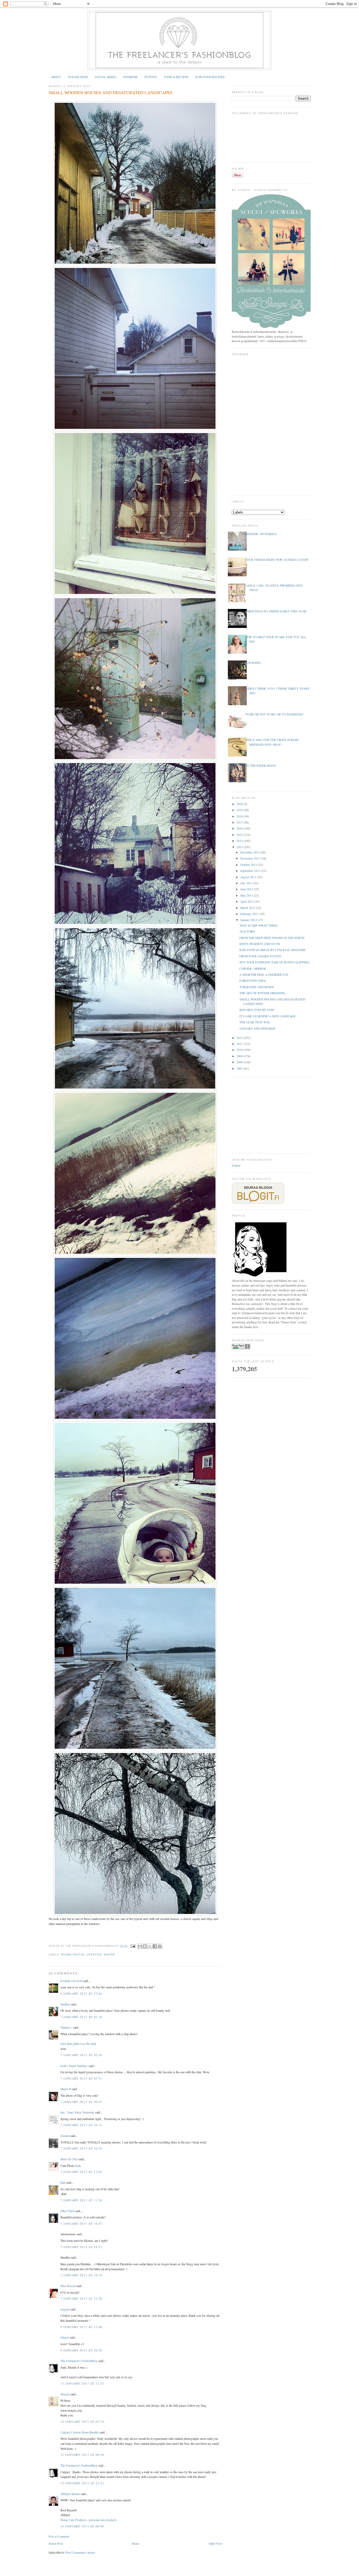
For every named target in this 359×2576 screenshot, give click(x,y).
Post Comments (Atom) (80, 2552)
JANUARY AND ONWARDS (257, 1028)
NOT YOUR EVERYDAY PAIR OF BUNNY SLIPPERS (274, 962)
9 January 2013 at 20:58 (81, 2350)
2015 (240, 835)
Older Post (215, 2544)
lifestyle (94, 1955)
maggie (65, 2309)
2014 (240, 841)
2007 (240, 1068)
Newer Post (56, 2544)
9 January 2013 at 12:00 (81, 2327)
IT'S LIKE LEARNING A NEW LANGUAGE (267, 1016)
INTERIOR (130, 77)
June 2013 (247, 889)
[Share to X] (150, 1946)
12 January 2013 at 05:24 (82, 2422)
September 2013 (251, 871)
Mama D (66, 2089)
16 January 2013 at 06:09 (82, 2526)
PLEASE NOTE (78, 77)
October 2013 (249, 865)
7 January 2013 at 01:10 (81, 2017)
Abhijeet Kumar (70, 2494)
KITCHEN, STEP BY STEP (257, 1010)
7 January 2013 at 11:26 (81, 2200)
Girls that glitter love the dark (78, 2044)
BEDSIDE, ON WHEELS (261, 534)
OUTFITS (151, 77)
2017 (240, 822)
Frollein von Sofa (71, 1981)
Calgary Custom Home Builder (80, 2432)
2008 (240, 1062)
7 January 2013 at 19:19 (81, 2275)
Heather (65, 2004)
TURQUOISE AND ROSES (257, 987)
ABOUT (56, 77)
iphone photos (73, 1955)
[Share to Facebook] (155, 1946)
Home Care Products (74, 2520)
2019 (240, 810)
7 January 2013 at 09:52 (81, 2102)
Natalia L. (66, 2027)
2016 (240, 828)
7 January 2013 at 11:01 (81, 2172)
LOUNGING (253, 663)
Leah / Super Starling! (74, 2066)
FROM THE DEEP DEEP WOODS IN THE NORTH (272, 938)
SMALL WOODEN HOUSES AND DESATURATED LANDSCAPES (111, 93)
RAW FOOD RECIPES (210, 77)
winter (109, 1955)
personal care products (103, 2520)
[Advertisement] (271, 1115)
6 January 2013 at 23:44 (81, 1993)
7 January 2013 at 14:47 (81, 2224)
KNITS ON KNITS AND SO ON (260, 944)
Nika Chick (67, 2211)
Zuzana (65, 2136)
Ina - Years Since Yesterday (77, 2112)
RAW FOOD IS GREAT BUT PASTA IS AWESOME (273, 950)
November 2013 (251, 858)
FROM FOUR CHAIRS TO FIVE (260, 956)
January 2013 (249, 920)
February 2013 (250, 914)
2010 (240, 1050)
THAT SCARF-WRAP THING (258, 925)
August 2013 (249, 877)
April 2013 (247, 901)
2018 (240, 816)
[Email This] (140, 1946)
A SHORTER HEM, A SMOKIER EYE (264, 975)
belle (78, 2166)
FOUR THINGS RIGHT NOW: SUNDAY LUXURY (277, 560)
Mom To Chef (69, 2159)
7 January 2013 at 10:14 (81, 2125)
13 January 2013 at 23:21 (82, 2483)
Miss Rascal (68, 2286)
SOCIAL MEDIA (106, 77)
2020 (240, 804)
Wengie (65, 2394)
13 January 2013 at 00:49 (82, 2455)
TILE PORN (247, 931)
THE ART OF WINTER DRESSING (262, 993)
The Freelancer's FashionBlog (79, 2361)
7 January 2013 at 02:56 (81, 2055)
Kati (63, 2183)
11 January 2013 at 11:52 (82, 2383)
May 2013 (247, 895)
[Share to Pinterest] (160, 1946)
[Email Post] (133, 1946)
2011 (240, 1044)
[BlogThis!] (145, 1946)
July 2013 (247, 883)
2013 (240, 847)
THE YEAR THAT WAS (255, 1022)
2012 (240, 1038)
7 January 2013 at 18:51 (81, 2247)
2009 (240, 1056)
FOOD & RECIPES (176, 77)
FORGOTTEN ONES (253, 981)
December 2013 (250, 852)
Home (136, 2544)
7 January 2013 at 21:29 (81, 2298)
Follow (236, 1165)
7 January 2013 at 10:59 (81, 2148)
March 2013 (248, 908)
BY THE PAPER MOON (260, 766)
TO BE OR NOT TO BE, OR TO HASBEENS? (274, 714)
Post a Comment (59, 2536)
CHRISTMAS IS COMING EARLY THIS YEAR (276, 611)
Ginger (65, 2337)
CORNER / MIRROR (253, 969)
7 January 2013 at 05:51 (81, 2078)
